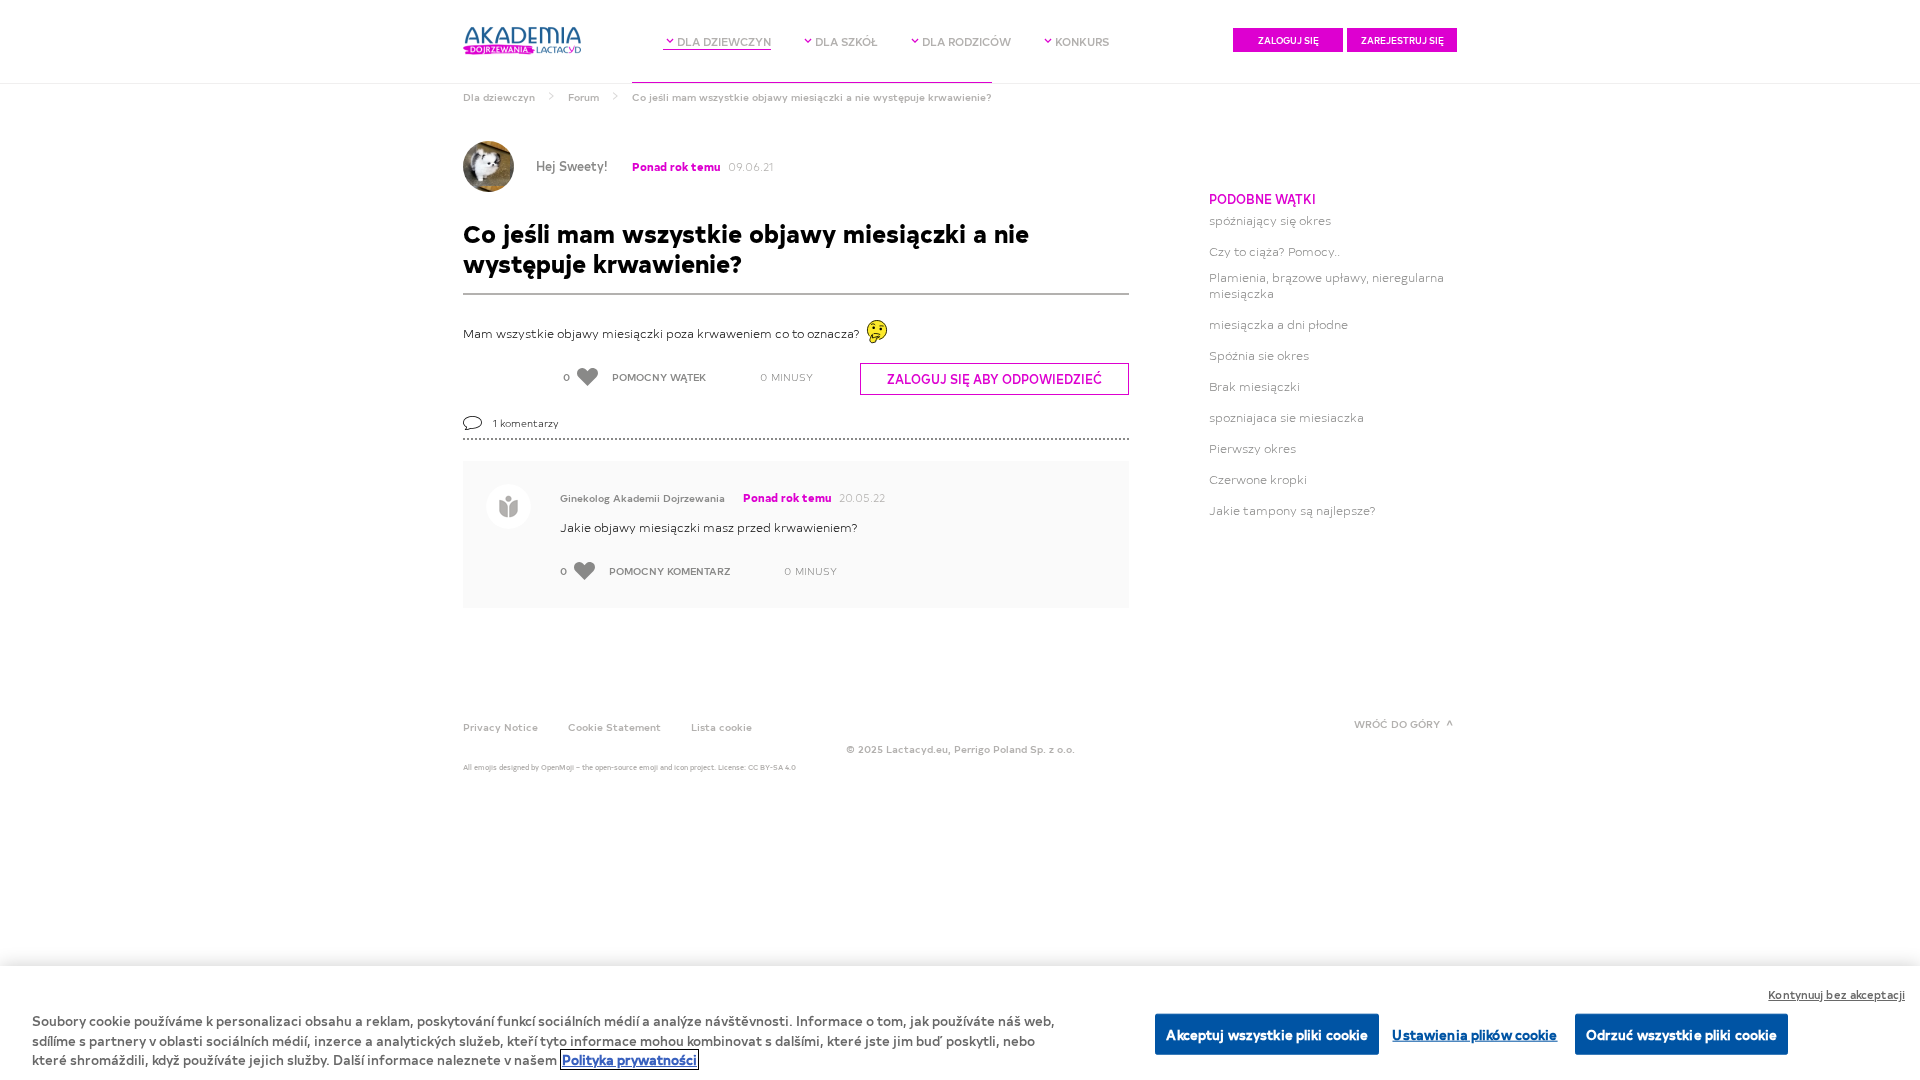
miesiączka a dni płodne (1278, 324)
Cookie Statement (614, 727)
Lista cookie (721, 727)
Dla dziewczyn (499, 97)
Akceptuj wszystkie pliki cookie (1267, 1033)
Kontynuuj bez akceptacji (1836, 994)
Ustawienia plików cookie (1474, 1033)
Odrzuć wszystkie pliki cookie (1682, 1033)
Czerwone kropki (1258, 479)
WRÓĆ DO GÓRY (1397, 724)
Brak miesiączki (1254, 386)
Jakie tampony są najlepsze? (1292, 510)
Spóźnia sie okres (1259, 355)
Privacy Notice (500, 727)
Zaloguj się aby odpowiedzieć (994, 379)
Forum (583, 97)
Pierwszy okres (1252, 448)
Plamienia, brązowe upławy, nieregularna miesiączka (1326, 285)
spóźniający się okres (1270, 220)
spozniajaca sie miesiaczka (1286, 417)
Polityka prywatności (629, 1059)
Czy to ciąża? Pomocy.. (1274, 251)
